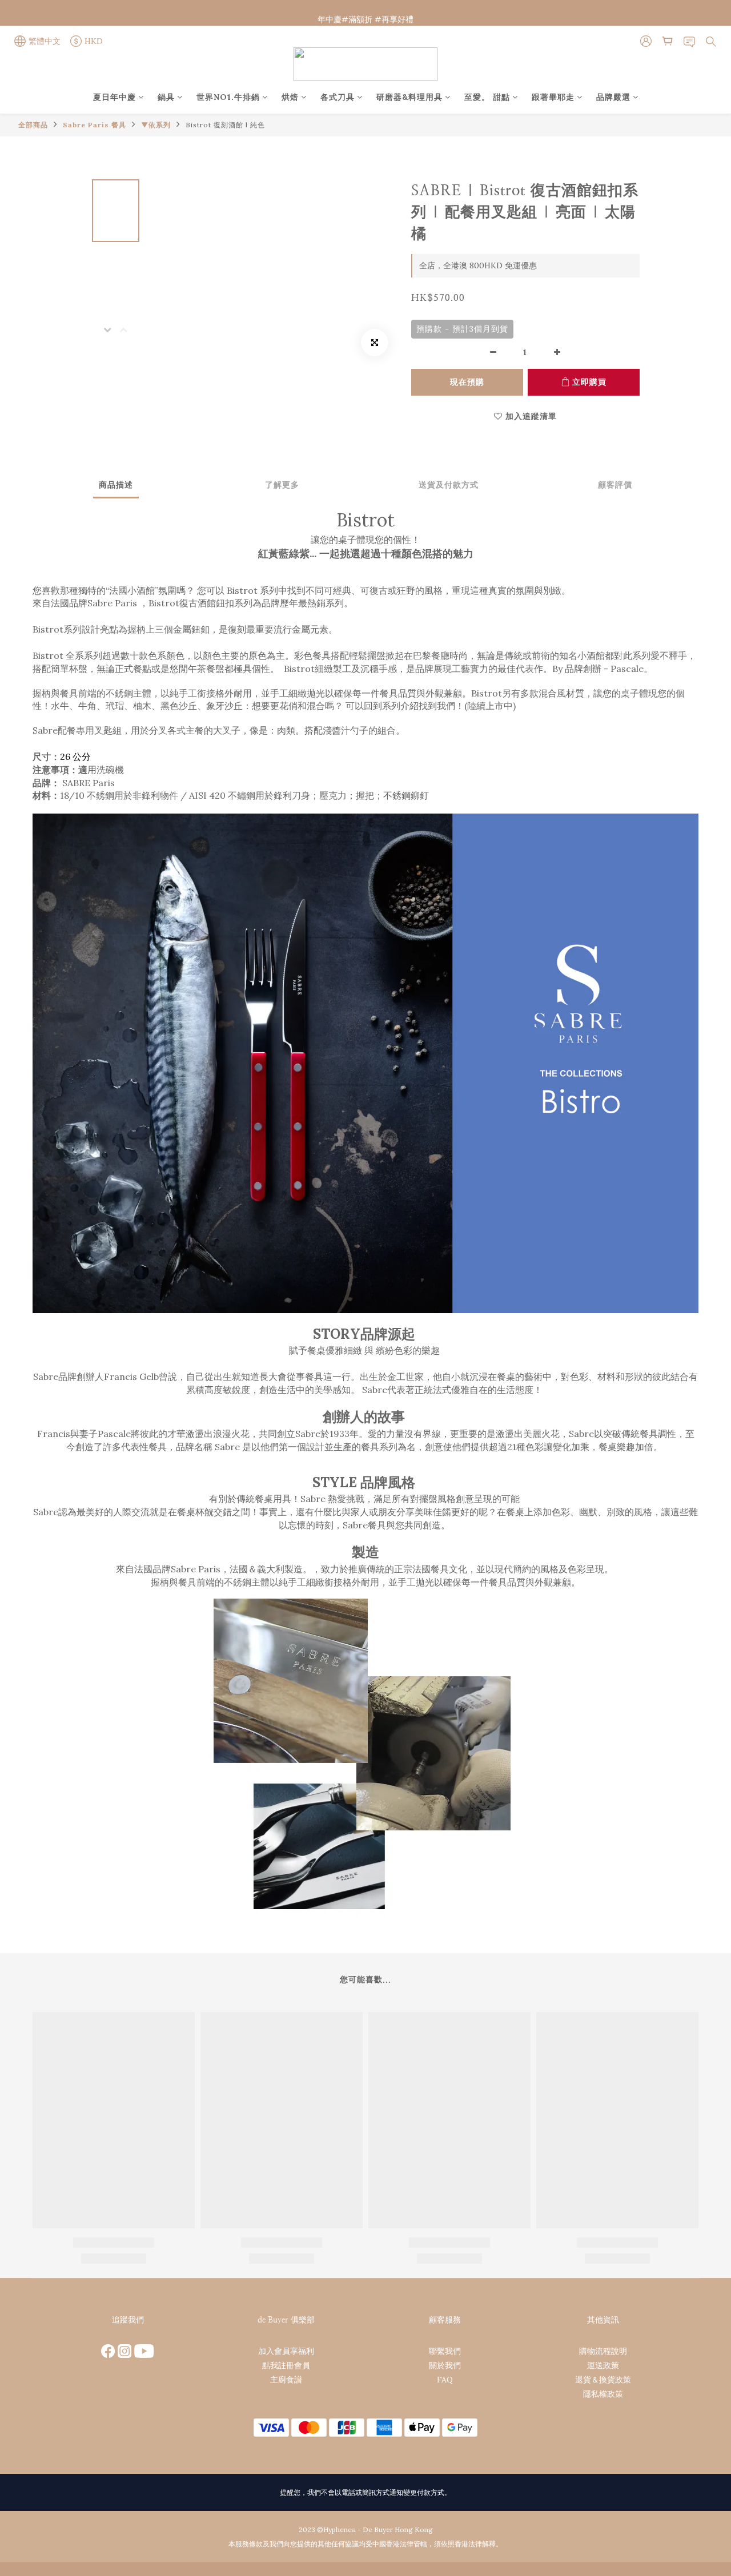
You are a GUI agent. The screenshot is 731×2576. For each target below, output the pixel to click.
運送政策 (603, 2365)
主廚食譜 (286, 2380)
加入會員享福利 (286, 2351)
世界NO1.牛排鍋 (228, 97)
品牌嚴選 (613, 97)
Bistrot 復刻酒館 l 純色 (225, 125)
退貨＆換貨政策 (603, 2380)
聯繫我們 (445, 2351)
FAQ (445, 2380)
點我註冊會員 (286, 2365)
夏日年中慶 (115, 97)
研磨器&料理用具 (409, 97)
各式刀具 (338, 97)
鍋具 (166, 97)
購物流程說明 (603, 2351)
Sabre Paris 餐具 (95, 125)
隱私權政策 (603, 2394)
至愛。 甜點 (487, 97)
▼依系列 (156, 125)
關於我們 (445, 2365)
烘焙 (290, 97)
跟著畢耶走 (553, 97)
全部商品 (33, 125)
